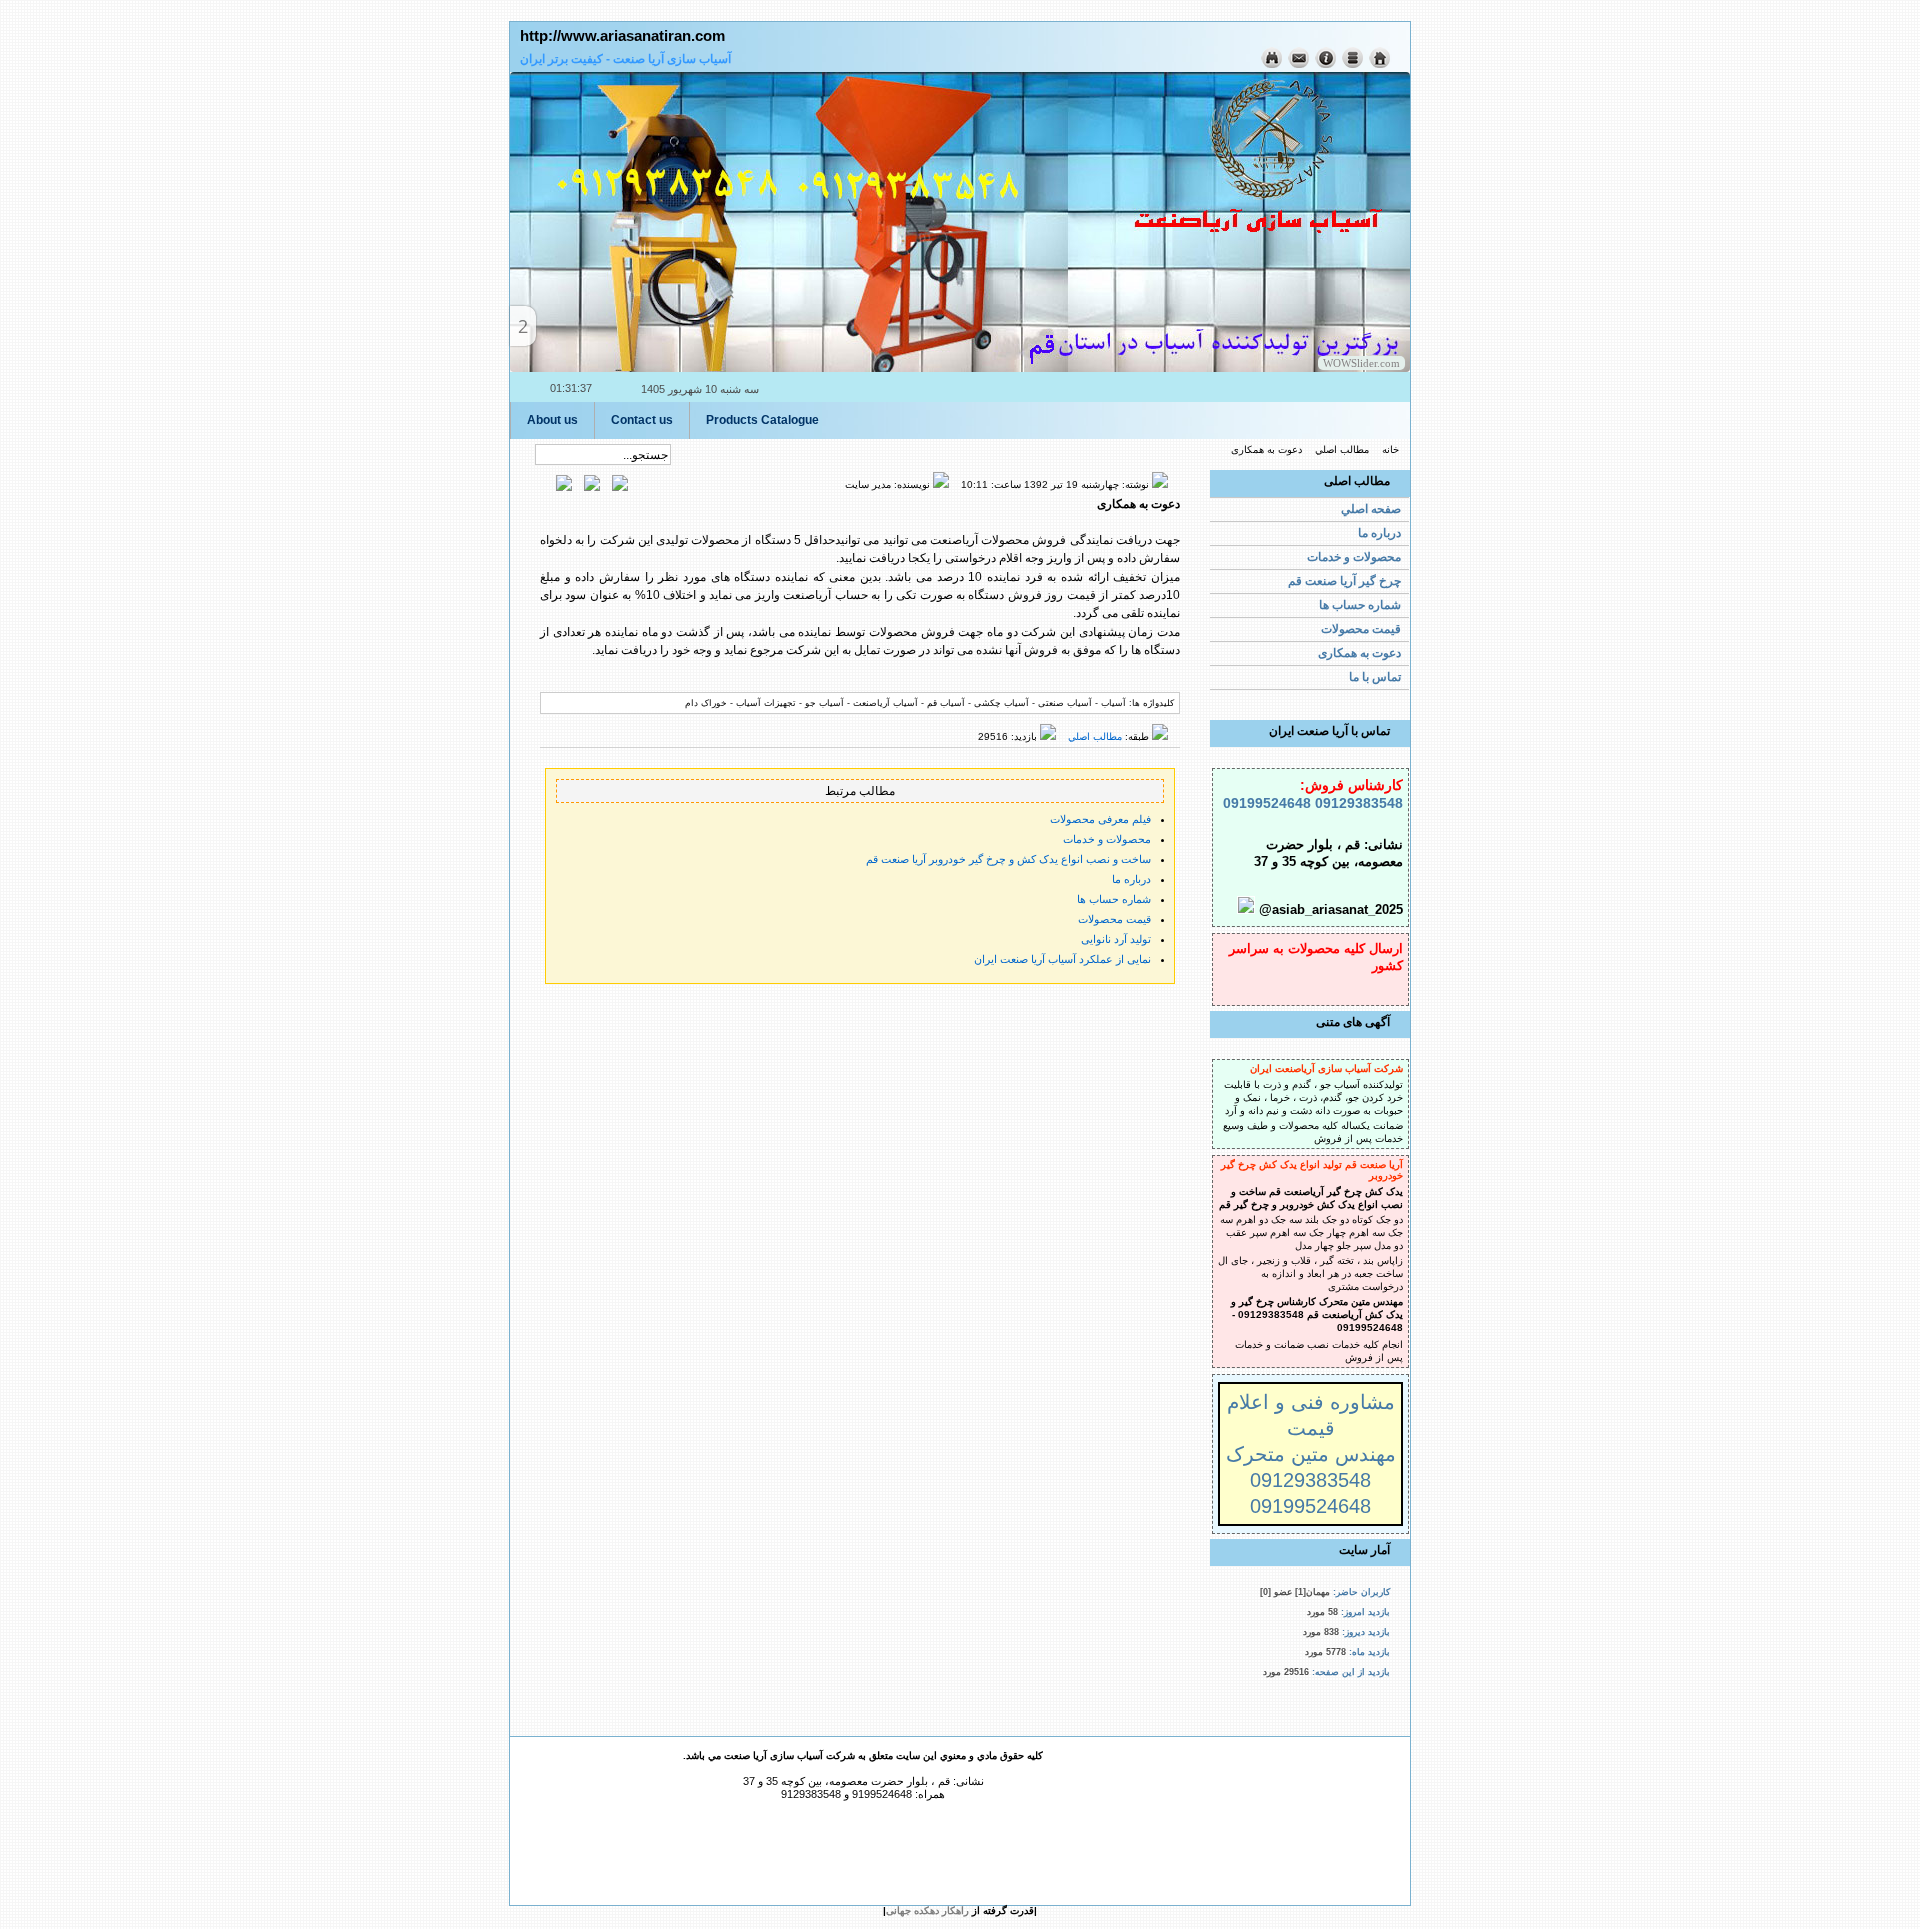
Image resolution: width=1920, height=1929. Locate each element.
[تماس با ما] (1297, 64)
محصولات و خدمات (1107, 839)
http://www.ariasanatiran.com (622, 35)
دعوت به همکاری (1266, 449)
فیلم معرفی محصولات (1100, 819)
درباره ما (1131, 879)
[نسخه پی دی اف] (570, 487)
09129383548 (1357, 803)
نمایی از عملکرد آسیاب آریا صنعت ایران (1062, 959)
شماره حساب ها (1114, 899)
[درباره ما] (1324, 64)
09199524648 (1267, 803)
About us (552, 420)
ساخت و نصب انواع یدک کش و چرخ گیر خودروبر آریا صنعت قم (1008, 859)
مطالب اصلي (1342, 449)
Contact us (642, 420)
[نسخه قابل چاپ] (598, 487)
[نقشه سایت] (1351, 64)
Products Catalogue (762, 420)
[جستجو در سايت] (1270, 64)
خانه (1390, 449)
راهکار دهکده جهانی (927, 1910)
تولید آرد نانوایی (1116, 939)
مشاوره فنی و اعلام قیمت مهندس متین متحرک (1311, 1428)
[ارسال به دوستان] (626, 487)
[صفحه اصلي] (1378, 64)
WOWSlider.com (1361, 363)
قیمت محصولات (1114, 919)
